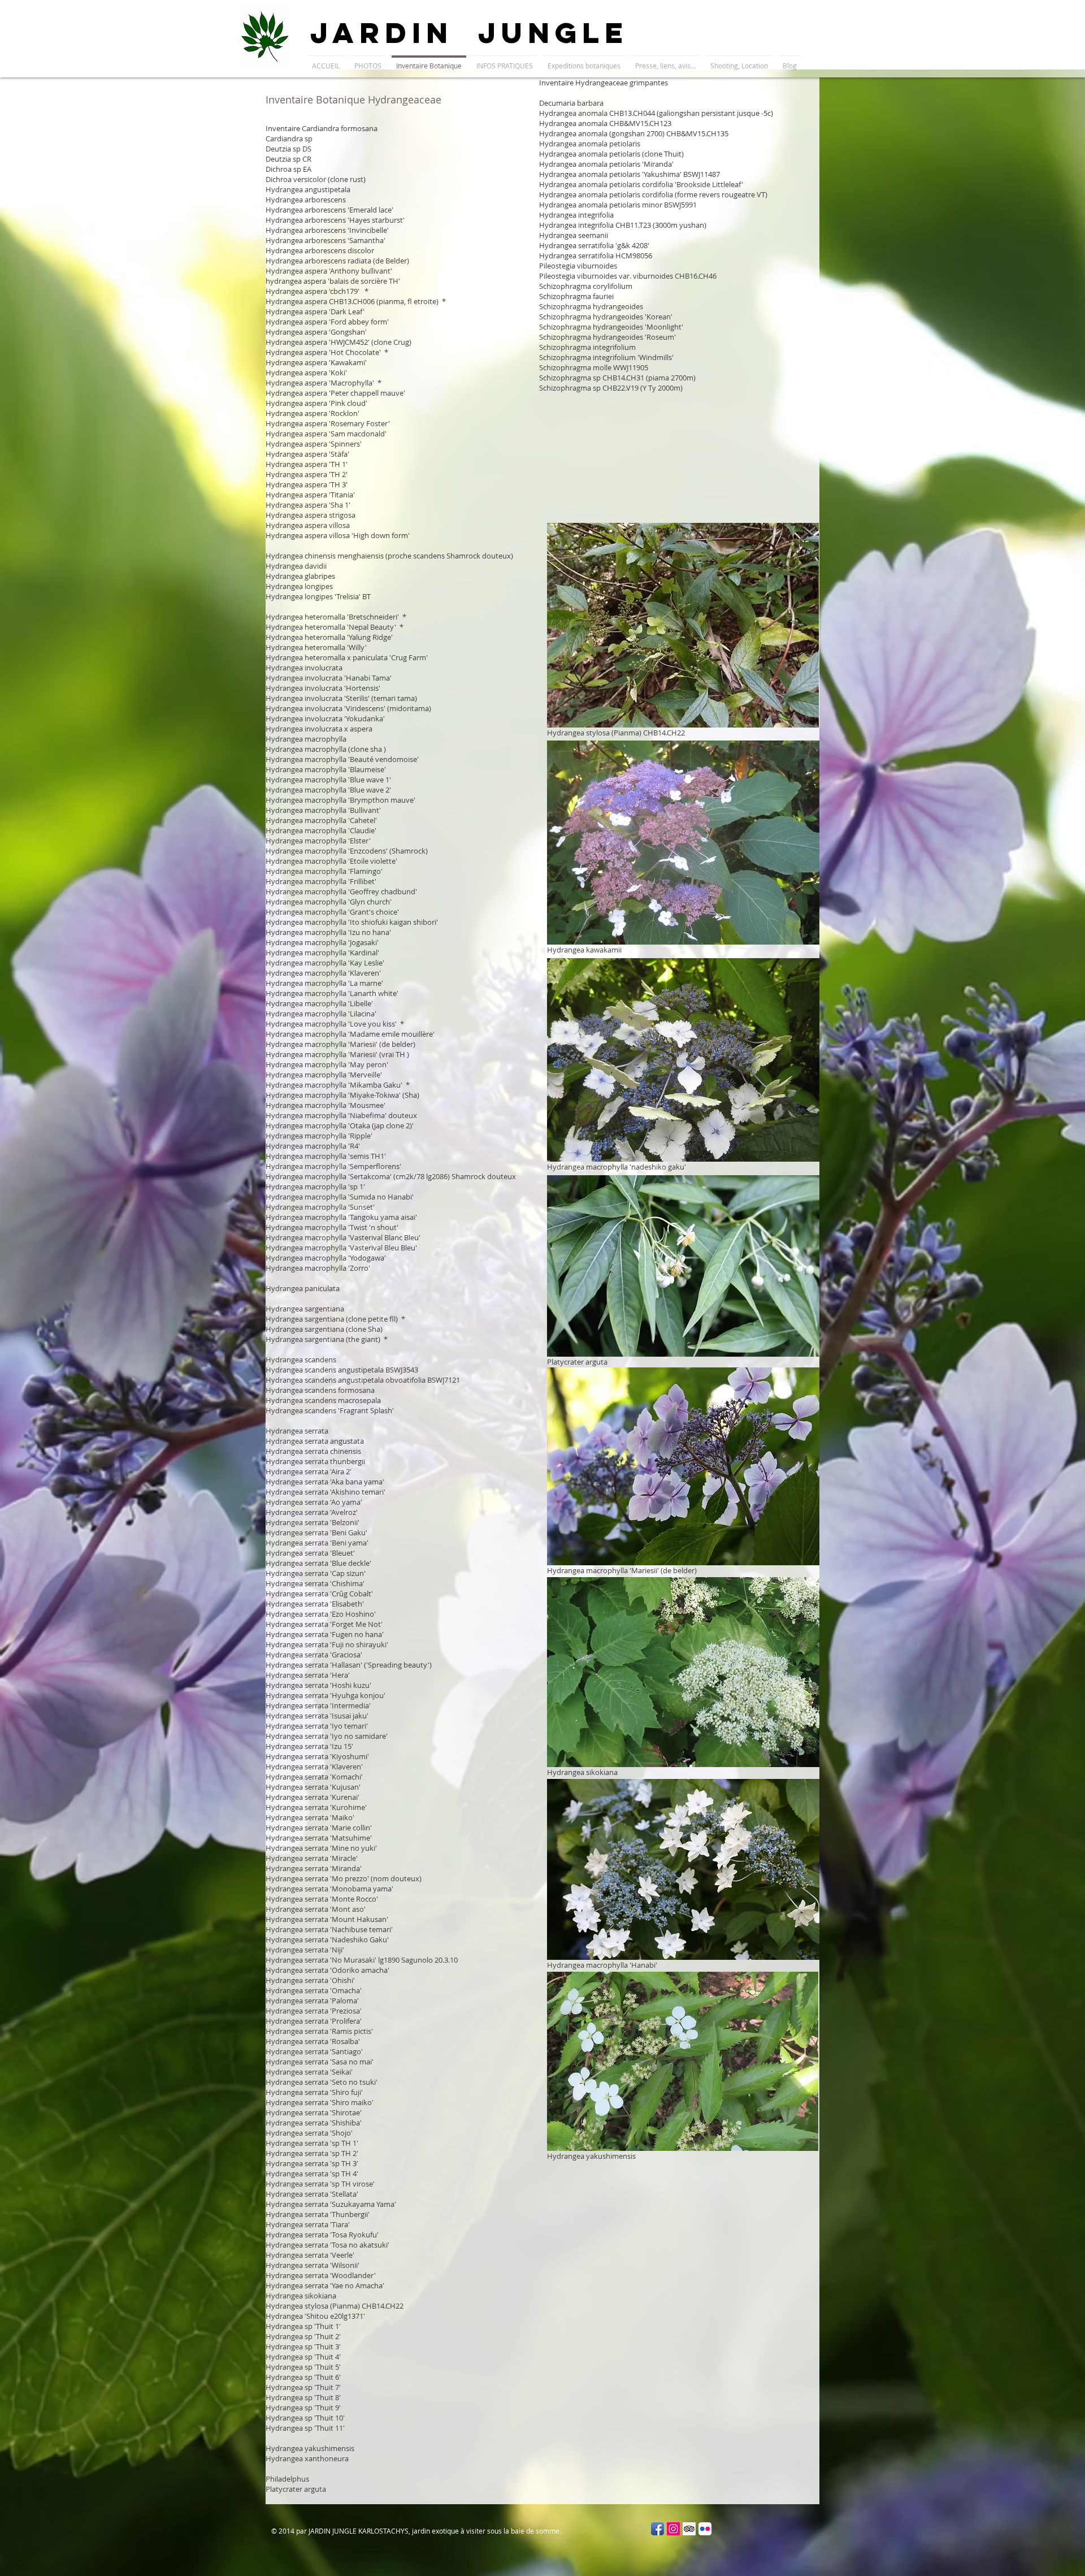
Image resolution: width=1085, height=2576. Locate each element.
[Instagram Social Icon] (673, 2529)
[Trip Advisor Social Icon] (689, 2529)
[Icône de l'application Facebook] (657, 2529)
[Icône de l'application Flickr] (705, 2529)
